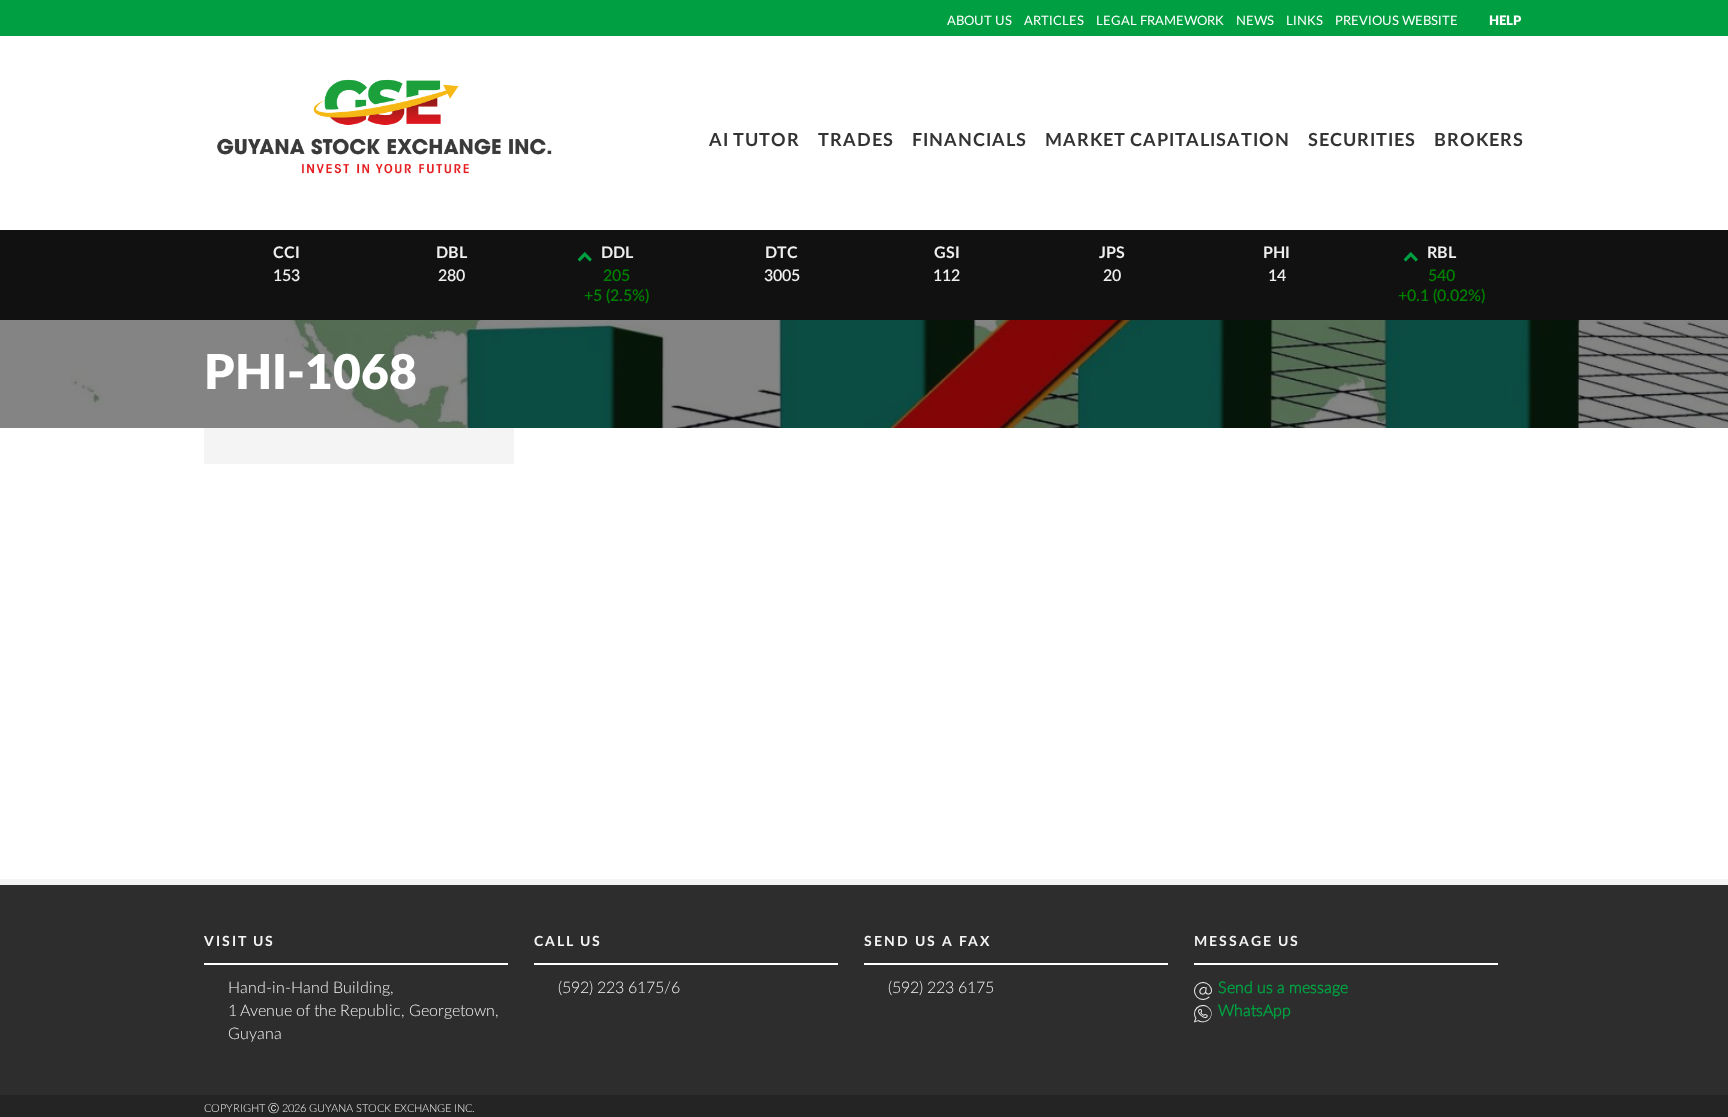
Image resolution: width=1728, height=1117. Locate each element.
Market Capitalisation (1167, 141)
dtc (781, 253)
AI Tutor (754, 141)
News (1255, 21)
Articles (1054, 21)
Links (1304, 21)
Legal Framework (1160, 21)
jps (1112, 253)
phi (1276, 253)
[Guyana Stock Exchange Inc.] (384, 188)
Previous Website (1396, 21)
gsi (947, 253)
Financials (969, 141)
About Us (979, 21)
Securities (1362, 141)
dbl (451, 253)
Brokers (1479, 141)
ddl (617, 253)
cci (286, 253)
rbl (1441, 253)
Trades (856, 141)
